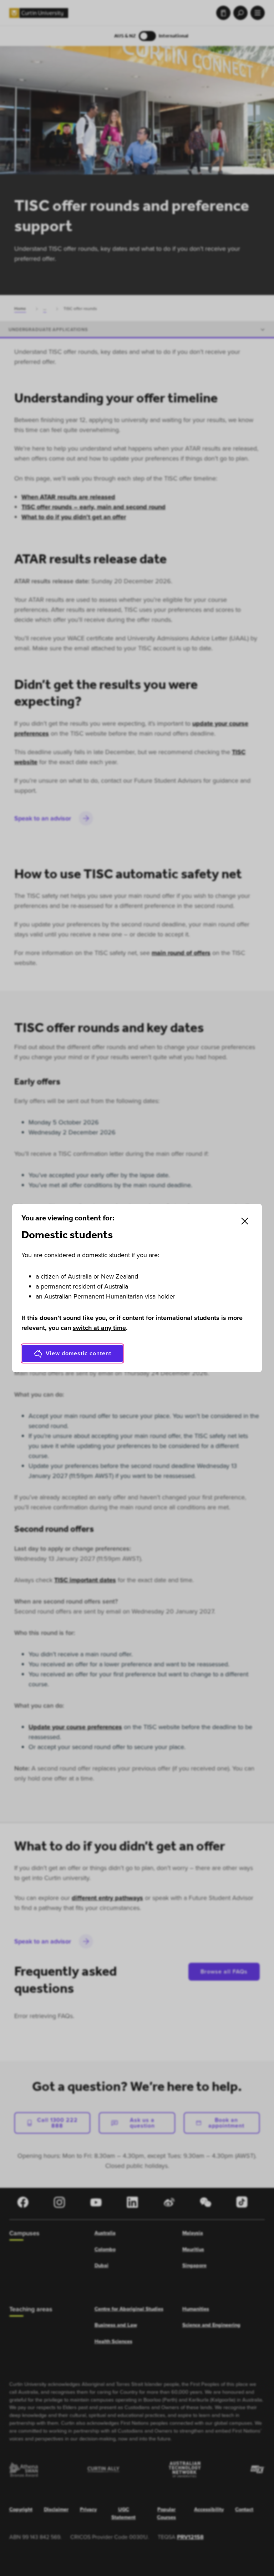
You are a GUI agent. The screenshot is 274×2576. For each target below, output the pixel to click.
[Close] (245, 1221)
